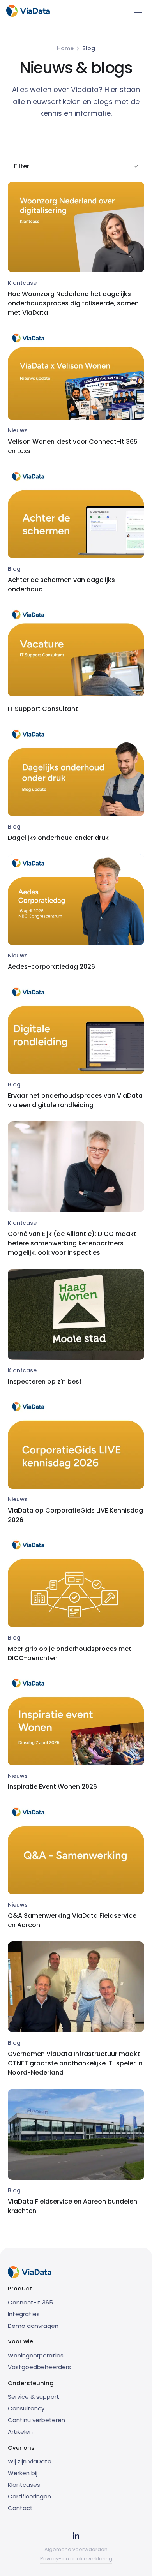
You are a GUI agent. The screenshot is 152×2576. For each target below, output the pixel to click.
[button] (138, 11)
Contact (20, 2508)
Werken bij (23, 2473)
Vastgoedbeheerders (39, 2367)
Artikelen (20, 2432)
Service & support (34, 2397)
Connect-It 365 (30, 2302)
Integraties (24, 2314)
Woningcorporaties (36, 2355)
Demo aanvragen (33, 2326)
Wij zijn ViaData (30, 2461)
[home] (28, 11)
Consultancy (26, 2408)
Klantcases (24, 2485)
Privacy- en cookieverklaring (76, 2559)
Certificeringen (29, 2496)
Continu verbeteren (36, 2420)
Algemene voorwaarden (76, 2549)
